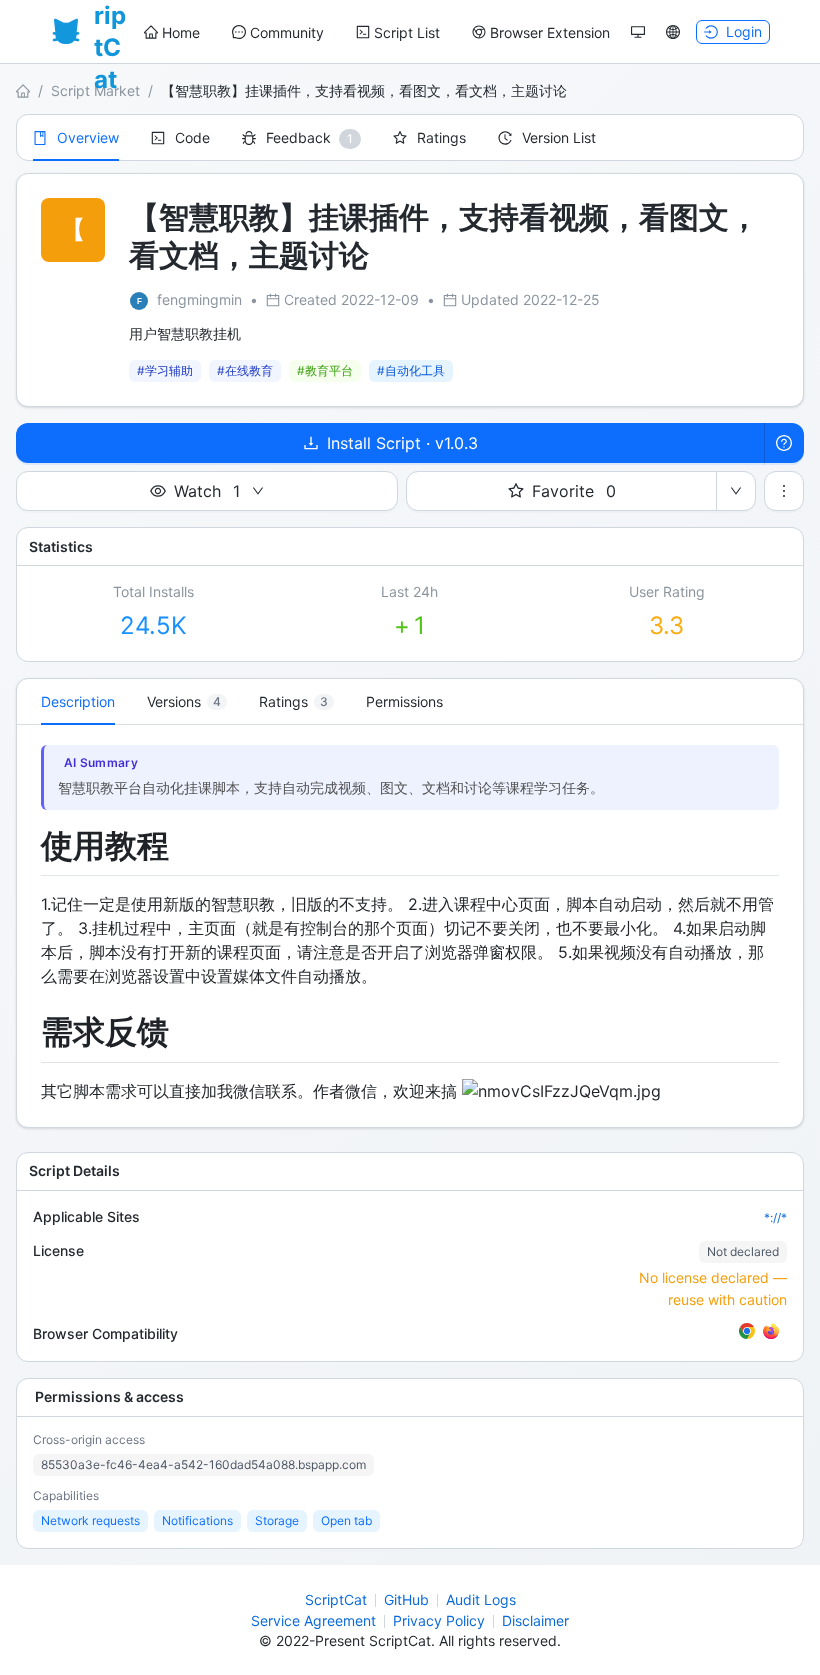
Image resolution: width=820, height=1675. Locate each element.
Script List (407, 32)
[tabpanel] (410, 926)
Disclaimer (535, 1620)
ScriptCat (336, 1599)
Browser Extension (550, 32)
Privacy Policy (439, 1620)
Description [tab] (78, 701)
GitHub (406, 1599)
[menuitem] (172, 33)
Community (287, 32)
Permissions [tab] (404, 701)
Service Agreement (313, 1620)
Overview (88, 137)
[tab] (187, 702)
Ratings (441, 137)
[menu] (377, 32)
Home (181, 32)
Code (192, 137)
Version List (559, 137)
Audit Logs (481, 1599)
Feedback (298, 137)
